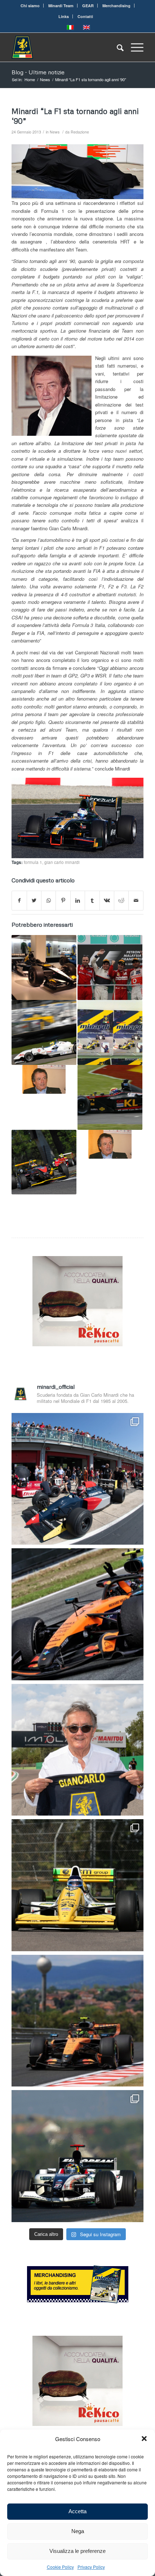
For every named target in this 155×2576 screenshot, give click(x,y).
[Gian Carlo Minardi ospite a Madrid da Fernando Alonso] (44, 967)
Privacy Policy (91, 2567)
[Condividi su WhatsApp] (48, 900)
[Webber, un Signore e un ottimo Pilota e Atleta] (110, 1097)
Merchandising (116, 6)
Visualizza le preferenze (77, 2551)
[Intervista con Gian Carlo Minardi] (110, 1144)
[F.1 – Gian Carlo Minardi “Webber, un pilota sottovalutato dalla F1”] (44, 1079)
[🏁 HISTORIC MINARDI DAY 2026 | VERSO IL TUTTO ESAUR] (77, 1885)
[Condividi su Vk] (107, 900)
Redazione (80, 132)
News (55, 132)
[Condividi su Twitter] (34, 900)
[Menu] (134, 47)
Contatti (85, 16)
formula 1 (33, 862)
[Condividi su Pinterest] (63, 900)
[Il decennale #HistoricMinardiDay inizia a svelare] (77, 1479)
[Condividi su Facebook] (19, 900)
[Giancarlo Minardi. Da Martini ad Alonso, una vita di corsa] (110, 1032)
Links (64, 16)
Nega (78, 2531)
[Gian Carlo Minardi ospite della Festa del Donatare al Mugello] (44, 1032)
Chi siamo (30, 6)
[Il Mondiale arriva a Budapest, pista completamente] (77, 2156)
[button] (144, 2439)
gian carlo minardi (62, 862)
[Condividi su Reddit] (121, 900)
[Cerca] (117, 47)
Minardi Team (61, 6)
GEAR (88, 6)
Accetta (77, 2511)
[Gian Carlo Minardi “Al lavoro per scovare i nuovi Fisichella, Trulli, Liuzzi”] (44, 1162)
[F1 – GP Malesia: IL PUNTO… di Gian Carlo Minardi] (110, 967)
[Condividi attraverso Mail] (136, 900)
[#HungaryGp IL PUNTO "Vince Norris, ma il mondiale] (77, 2021)
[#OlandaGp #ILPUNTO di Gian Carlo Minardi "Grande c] (77, 1614)
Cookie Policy (60, 2567)
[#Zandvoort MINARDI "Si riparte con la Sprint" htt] (77, 1750)
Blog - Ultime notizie (38, 72)
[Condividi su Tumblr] (92, 900)
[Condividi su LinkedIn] (78, 900)
